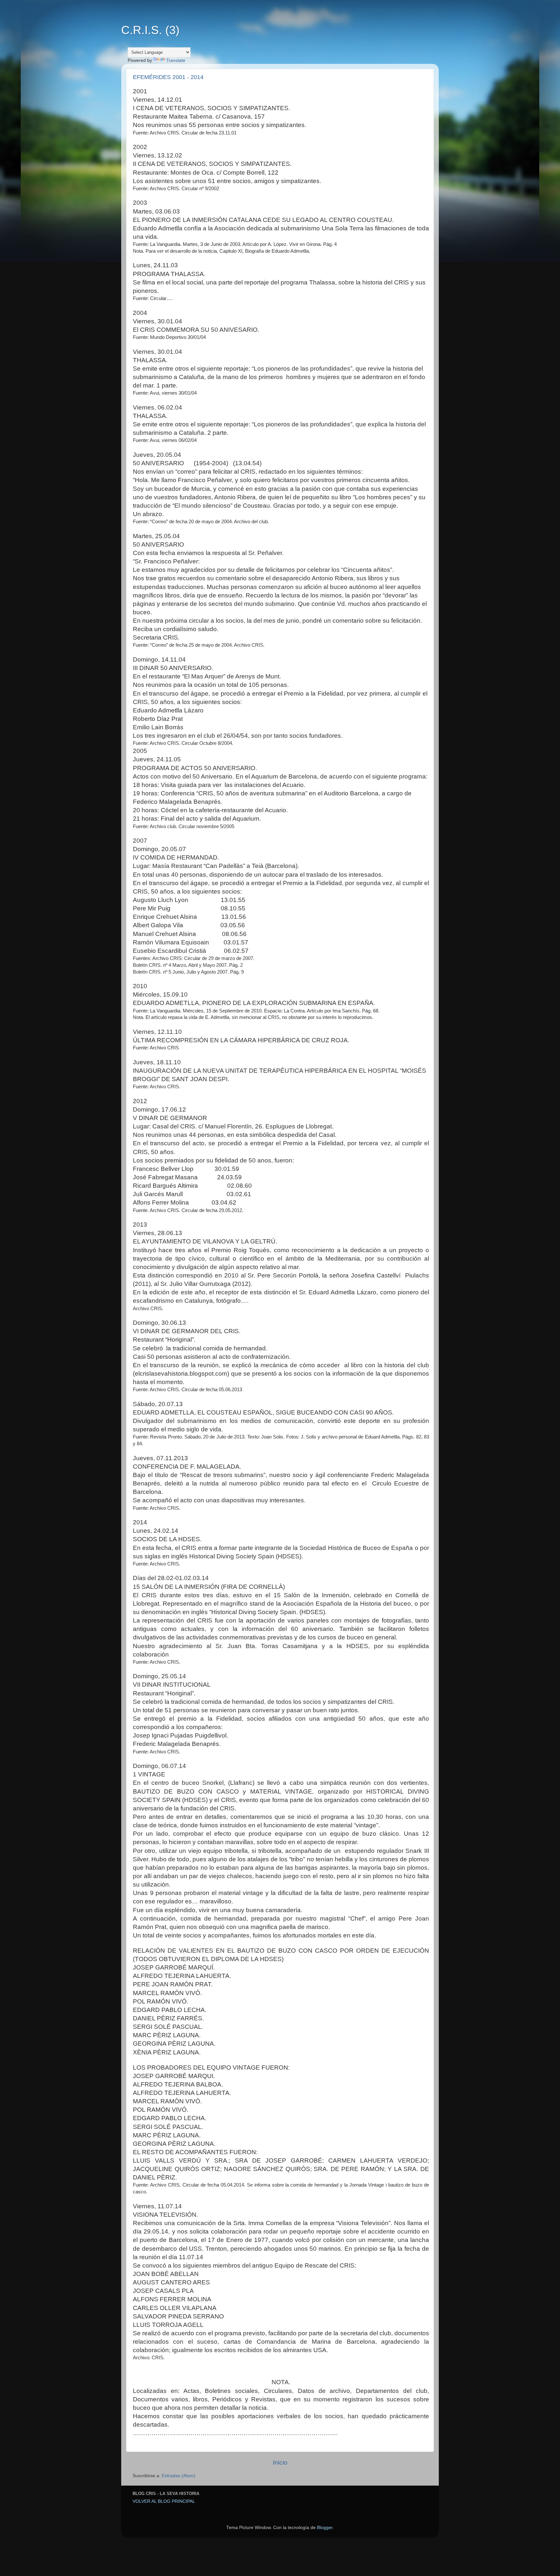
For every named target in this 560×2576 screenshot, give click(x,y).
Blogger (325, 2528)
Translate (176, 60)
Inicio (280, 2462)
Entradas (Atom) (179, 2476)
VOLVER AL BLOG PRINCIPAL (164, 2501)
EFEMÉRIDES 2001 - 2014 (168, 77)
